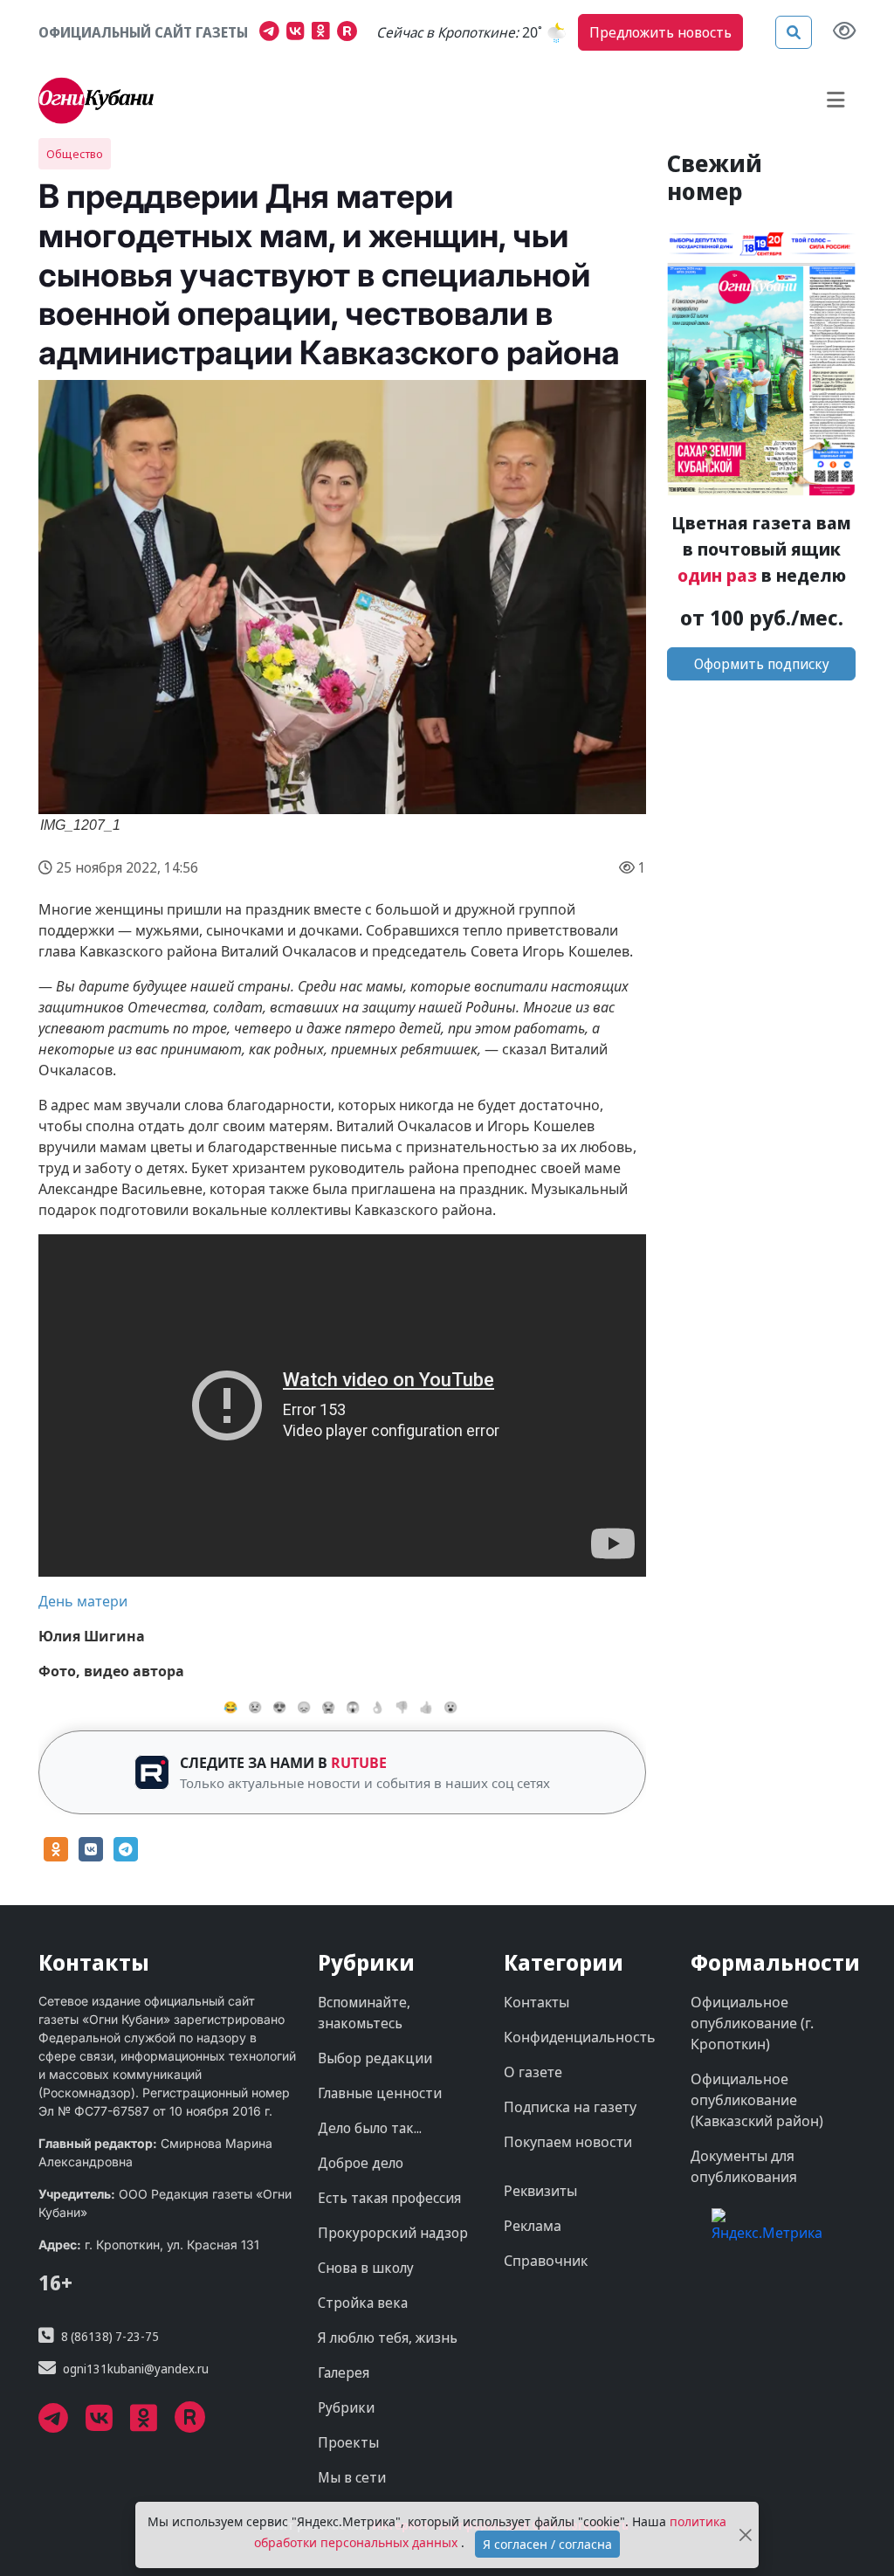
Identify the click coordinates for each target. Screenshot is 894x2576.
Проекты (348, 2442)
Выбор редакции (375, 2058)
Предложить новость (660, 32)
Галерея (344, 2372)
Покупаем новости (568, 2142)
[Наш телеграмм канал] (273, 33)
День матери (83, 1601)
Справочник (546, 2261)
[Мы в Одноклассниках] (324, 33)
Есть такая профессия (389, 2198)
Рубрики (346, 2407)
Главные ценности (380, 2093)
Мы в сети (352, 2477)
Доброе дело (361, 2163)
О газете (533, 2072)
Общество (75, 154)
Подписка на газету (570, 2107)
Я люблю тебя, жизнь (388, 2338)
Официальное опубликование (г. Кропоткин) (752, 2023)
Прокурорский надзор (393, 2233)
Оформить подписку (762, 664)
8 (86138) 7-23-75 (110, 2336)
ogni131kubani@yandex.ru (136, 2369)
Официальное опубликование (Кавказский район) (757, 2100)
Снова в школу (366, 2268)
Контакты (536, 2002)
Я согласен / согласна (547, 2544)
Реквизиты (540, 2191)
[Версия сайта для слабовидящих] (844, 32)
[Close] (746, 2535)
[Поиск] (794, 32)
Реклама (533, 2226)
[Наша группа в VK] (299, 33)
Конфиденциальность (580, 2037)
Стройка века (363, 2303)
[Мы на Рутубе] (351, 33)
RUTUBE (359, 1763)
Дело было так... (370, 2128)
